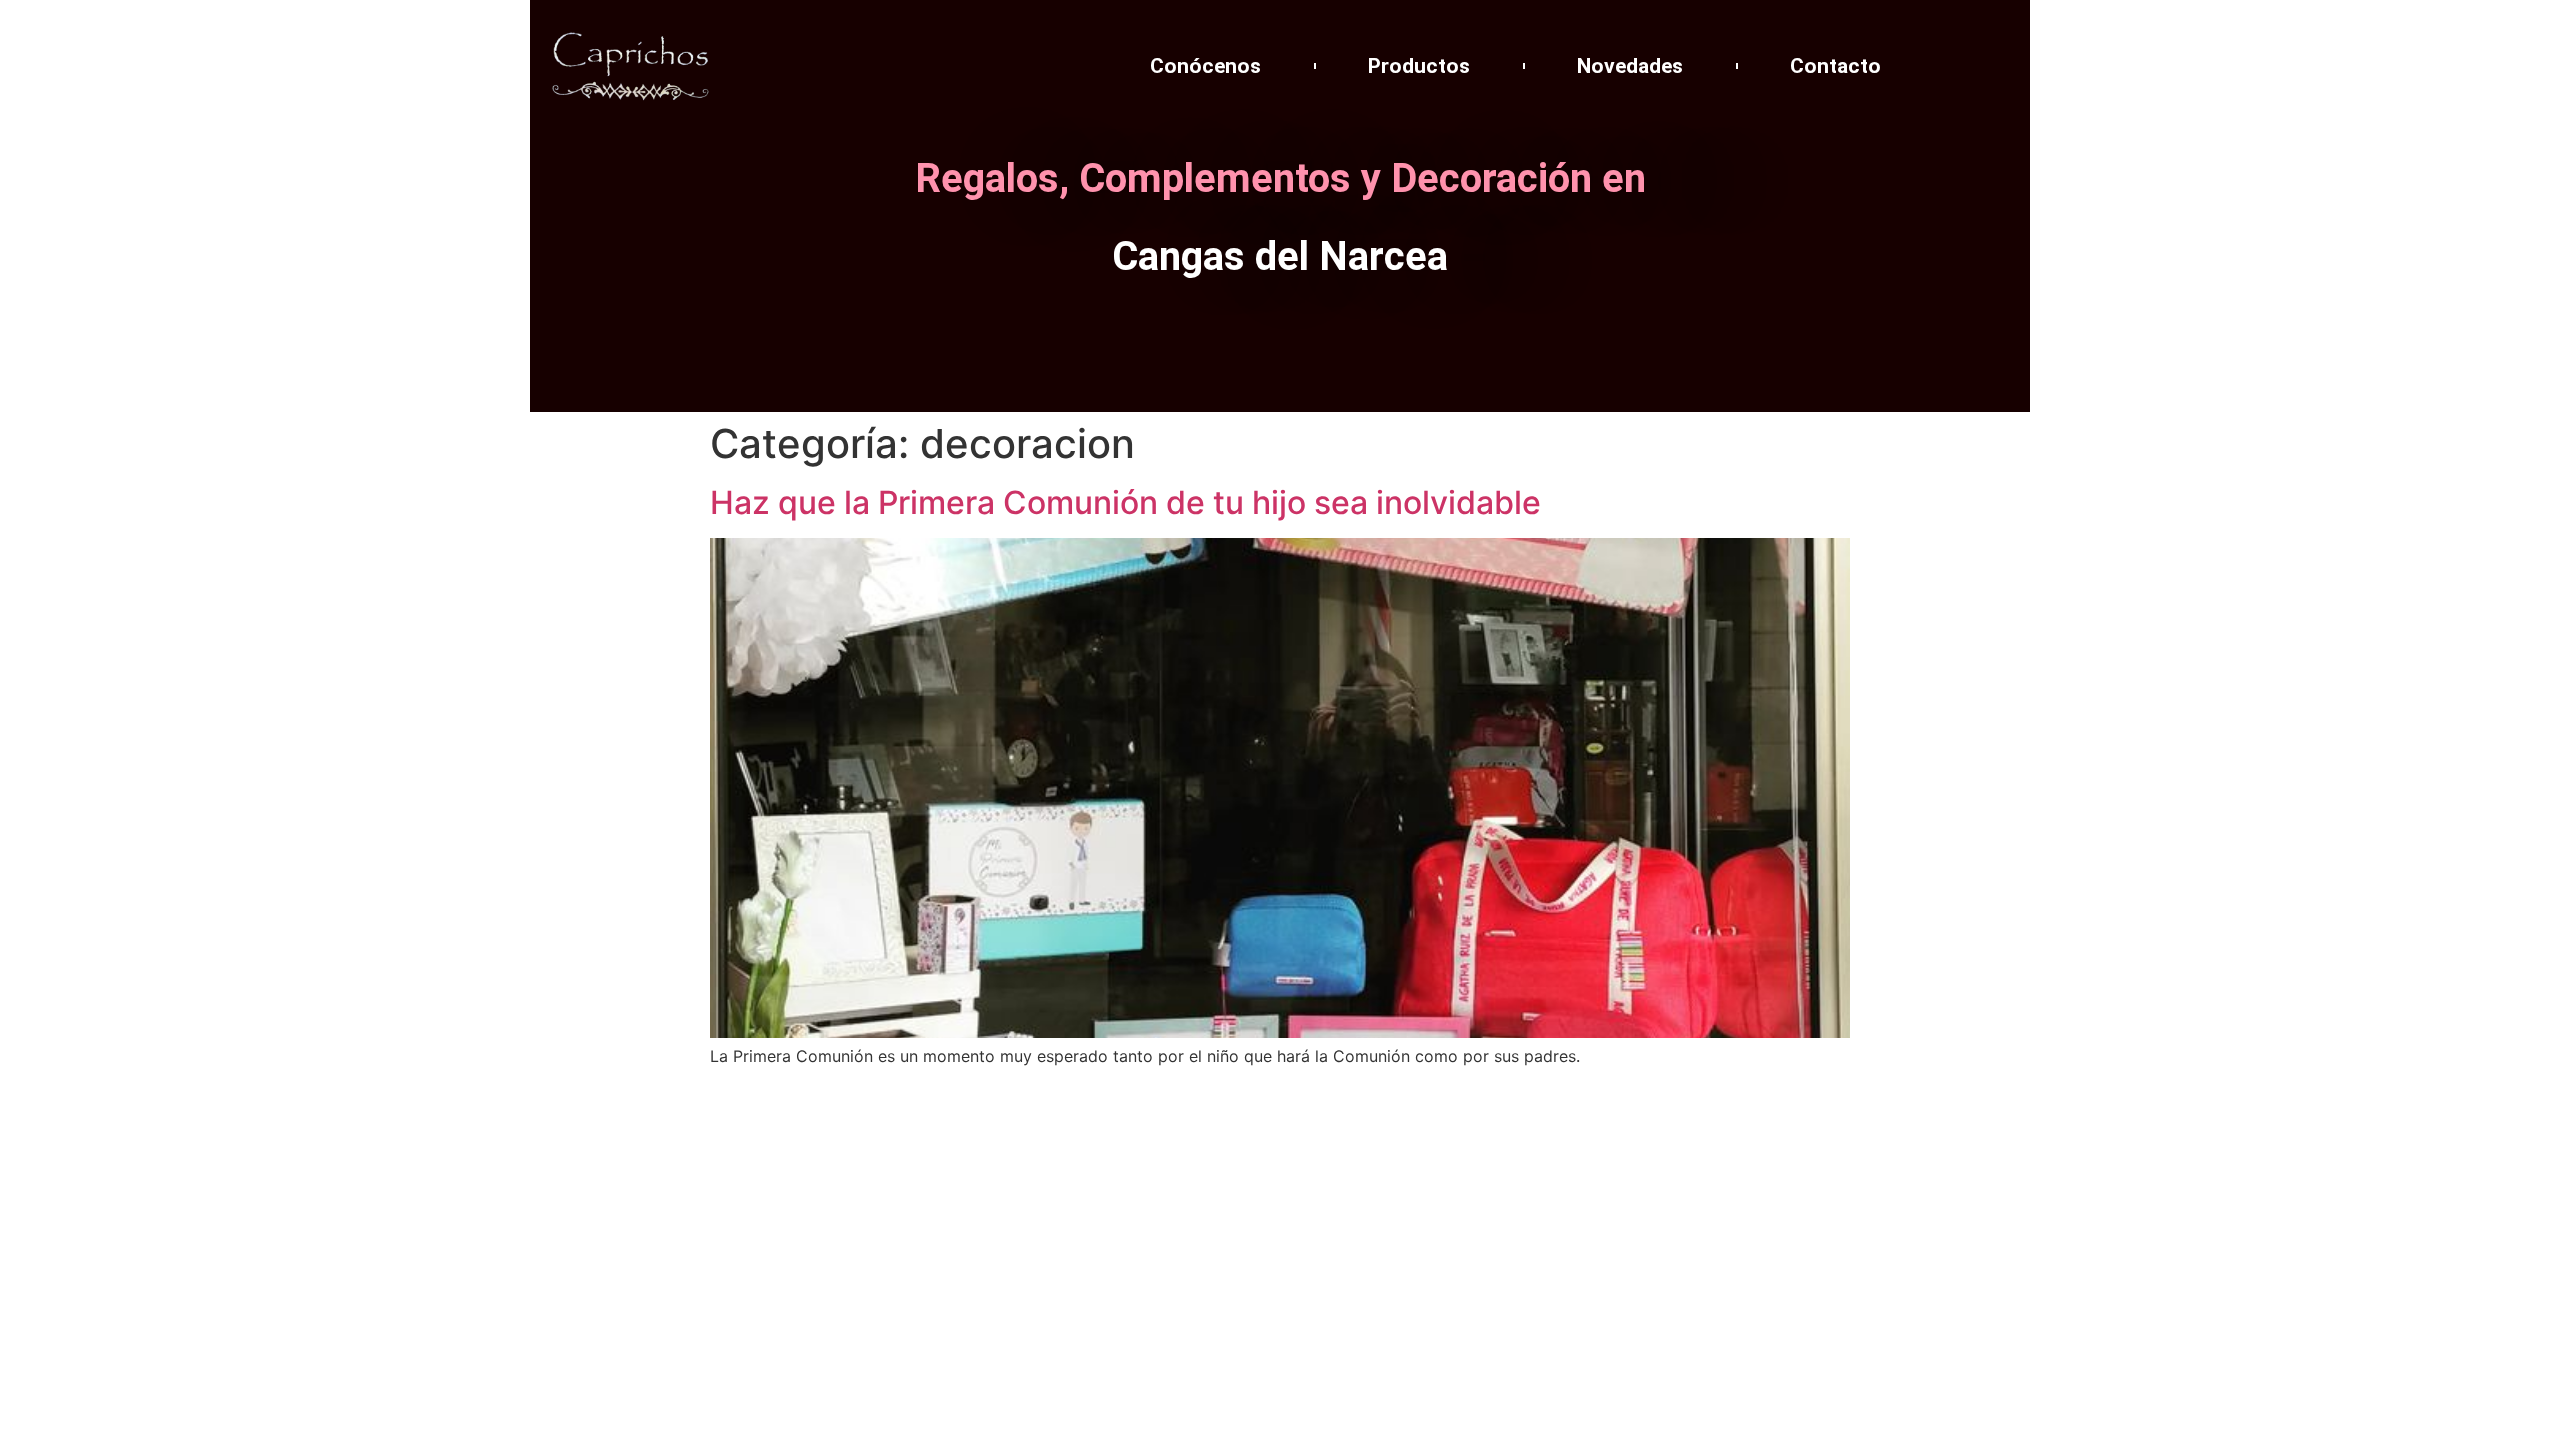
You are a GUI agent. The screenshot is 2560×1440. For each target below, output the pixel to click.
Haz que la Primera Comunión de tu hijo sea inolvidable (1125, 502)
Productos (1419, 66)
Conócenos (1205, 66)
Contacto (1835, 66)
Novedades (1630, 66)
